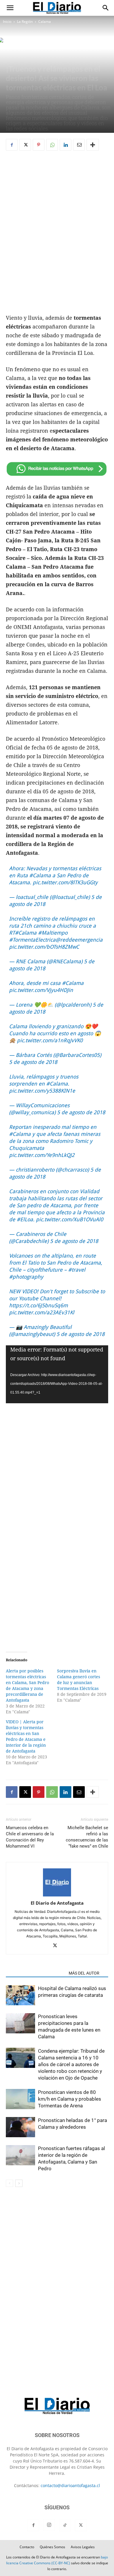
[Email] (79, 145)
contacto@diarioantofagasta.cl (70, 2485)
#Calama (40, 875)
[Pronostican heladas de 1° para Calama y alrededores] (20, 2127)
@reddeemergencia (79, 940)
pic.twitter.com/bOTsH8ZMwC (44, 947)
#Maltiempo (53, 933)
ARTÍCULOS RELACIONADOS (36, 1973)
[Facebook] (12, 145)
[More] (93, 145)
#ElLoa (25, 1219)
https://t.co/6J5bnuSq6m (38, 1305)
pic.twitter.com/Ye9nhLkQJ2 (42, 1155)
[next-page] (19, 2183)
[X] (25, 145)
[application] (57, 1374)
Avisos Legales (83, 2547)
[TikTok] (65, 2525)
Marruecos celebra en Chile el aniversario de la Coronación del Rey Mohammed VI (30, 1837)
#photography (26, 1277)
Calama (45, 22)
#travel (77, 1270)
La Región (25, 22)
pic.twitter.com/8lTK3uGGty (65, 882)
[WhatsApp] (52, 145)
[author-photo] (57, 1895)
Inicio (7, 22)
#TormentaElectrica (32, 940)
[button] (10, 8)
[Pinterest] (39, 145)
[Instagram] (49, 2525)
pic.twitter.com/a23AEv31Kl (42, 1312)
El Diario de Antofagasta (57, 1903)
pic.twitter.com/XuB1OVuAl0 (70, 1219)
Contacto (27, 2547)
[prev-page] (9, 2183)
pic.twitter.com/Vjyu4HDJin (41, 990)
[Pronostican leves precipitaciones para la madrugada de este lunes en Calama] (20, 2024)
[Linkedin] (65, 145)
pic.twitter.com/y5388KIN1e (42, 1091)
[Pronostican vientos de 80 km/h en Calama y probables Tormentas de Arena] (20, 2099)
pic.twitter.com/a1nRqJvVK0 (50, 1040)
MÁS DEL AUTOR (84, 1973)
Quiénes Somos (52, 2547)
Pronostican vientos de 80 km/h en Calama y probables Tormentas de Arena (70, 2099)
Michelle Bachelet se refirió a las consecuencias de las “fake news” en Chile (87, 1837)
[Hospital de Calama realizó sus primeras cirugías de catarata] (20, 1996)
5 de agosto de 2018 (33, 1062)
